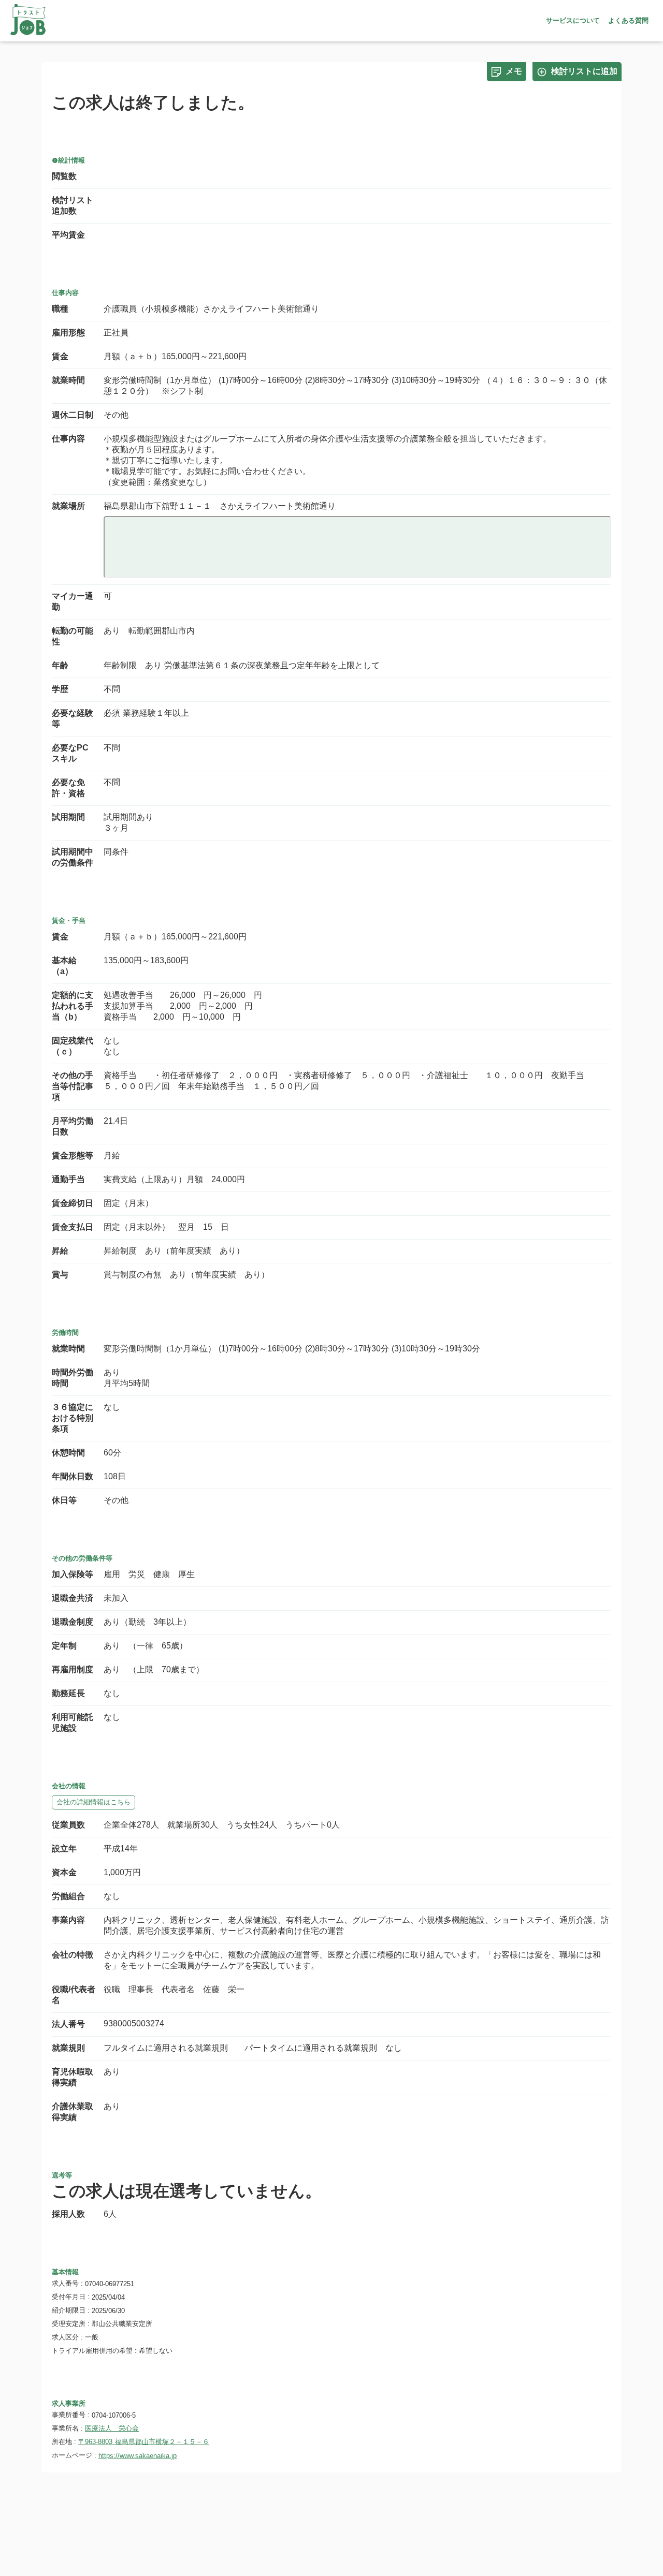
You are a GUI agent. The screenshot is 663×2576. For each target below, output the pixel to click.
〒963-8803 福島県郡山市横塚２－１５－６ (144, 2442)
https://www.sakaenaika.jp (138, 2456)
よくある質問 (628, 20)
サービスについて (573, 20)
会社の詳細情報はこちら (93, 1802)
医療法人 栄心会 (112, 2428)
